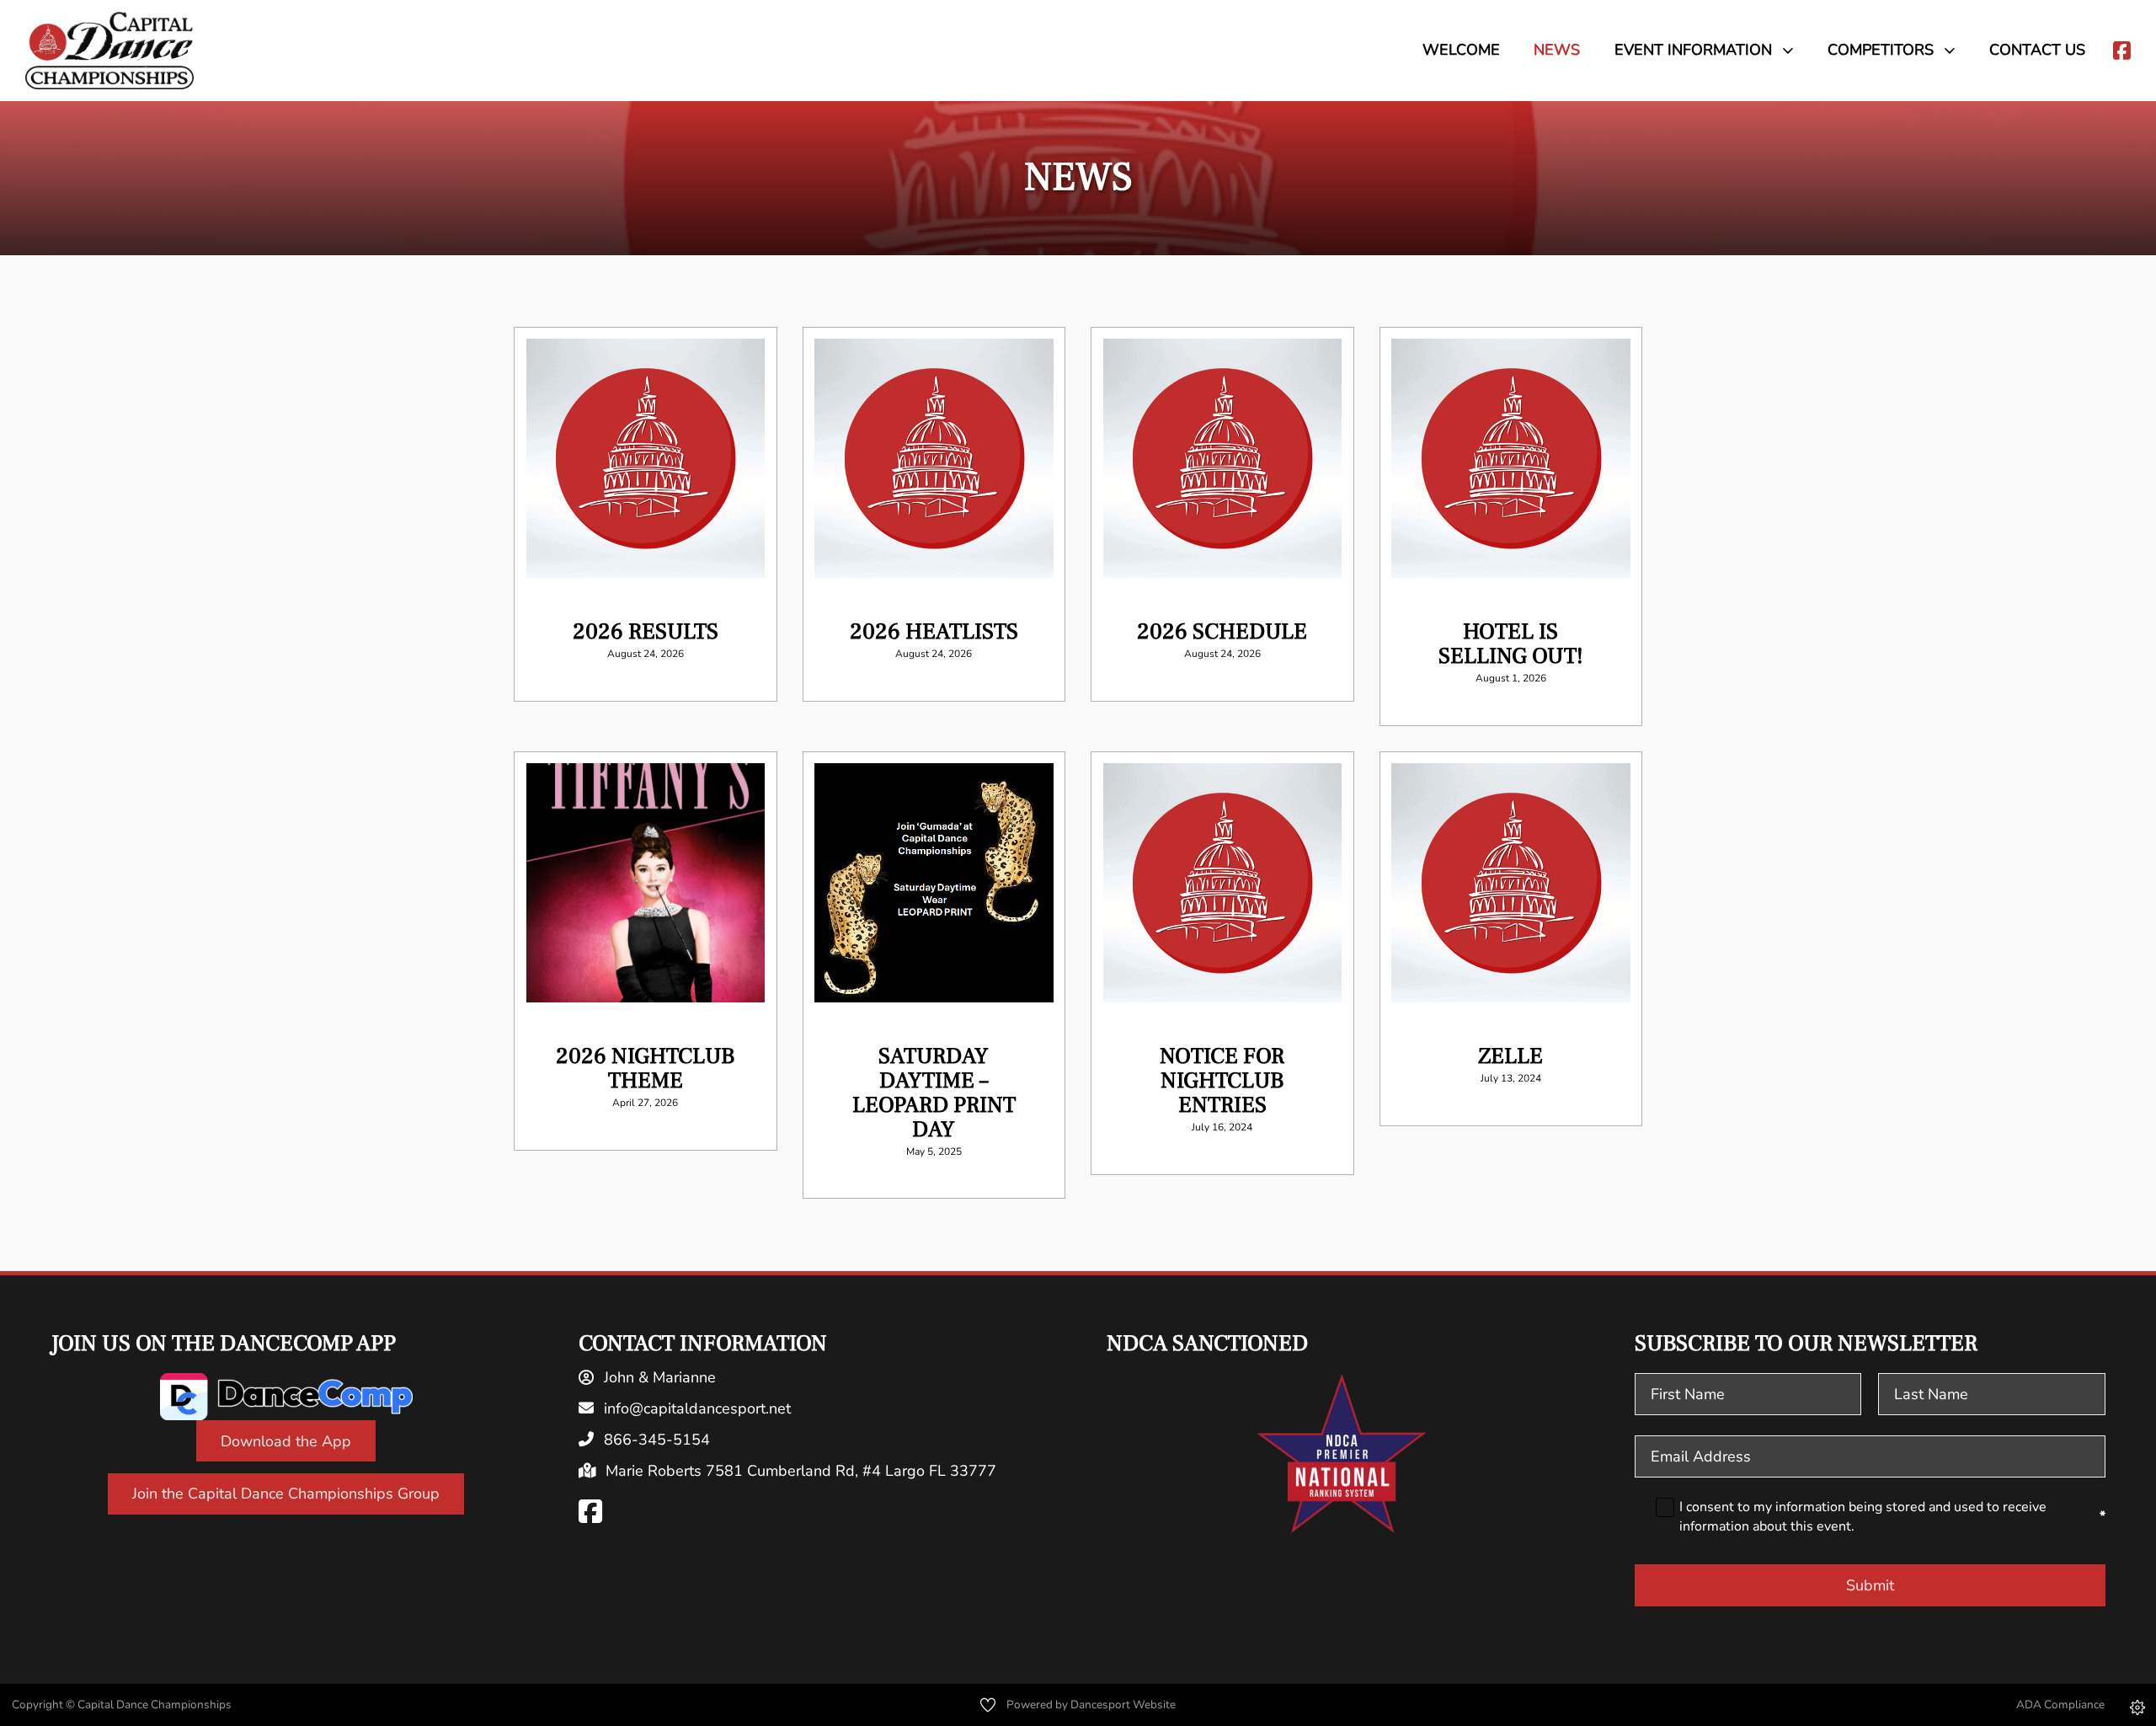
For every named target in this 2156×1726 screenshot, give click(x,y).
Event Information (1693, 50)
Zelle (1510, 1056)
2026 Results (646, 631)
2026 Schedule (1222, 631)
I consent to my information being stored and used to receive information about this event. (1892, 1516)
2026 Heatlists (934, 631)
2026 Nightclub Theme (645, 1068)
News (1557, 50)
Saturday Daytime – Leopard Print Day (934, 1093)
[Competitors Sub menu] (1956, 50)
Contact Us (2037, 50)
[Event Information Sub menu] (1794, 50)
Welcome (1461, 50)
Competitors (1881, 50)
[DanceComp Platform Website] (286, 1397)
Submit (1870, 1585)
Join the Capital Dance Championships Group (286, 1494)
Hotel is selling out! (1511, 644)
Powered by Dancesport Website (1091, 1705)
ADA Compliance (2060, 1705)
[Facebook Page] (590, 1512)
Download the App (286, 1441)
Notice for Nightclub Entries (1222, 1080)
